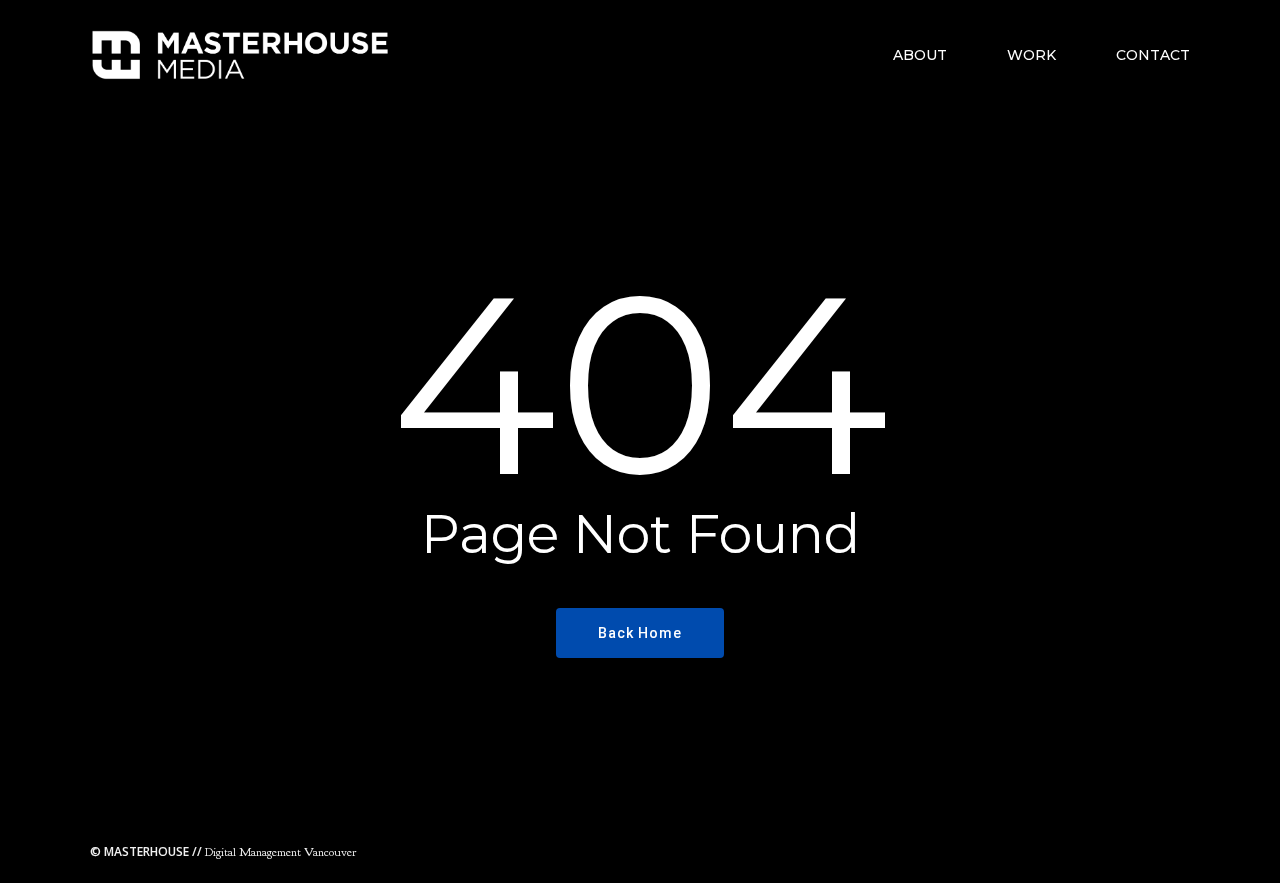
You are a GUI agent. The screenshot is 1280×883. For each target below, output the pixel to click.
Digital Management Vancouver (223, 852)
